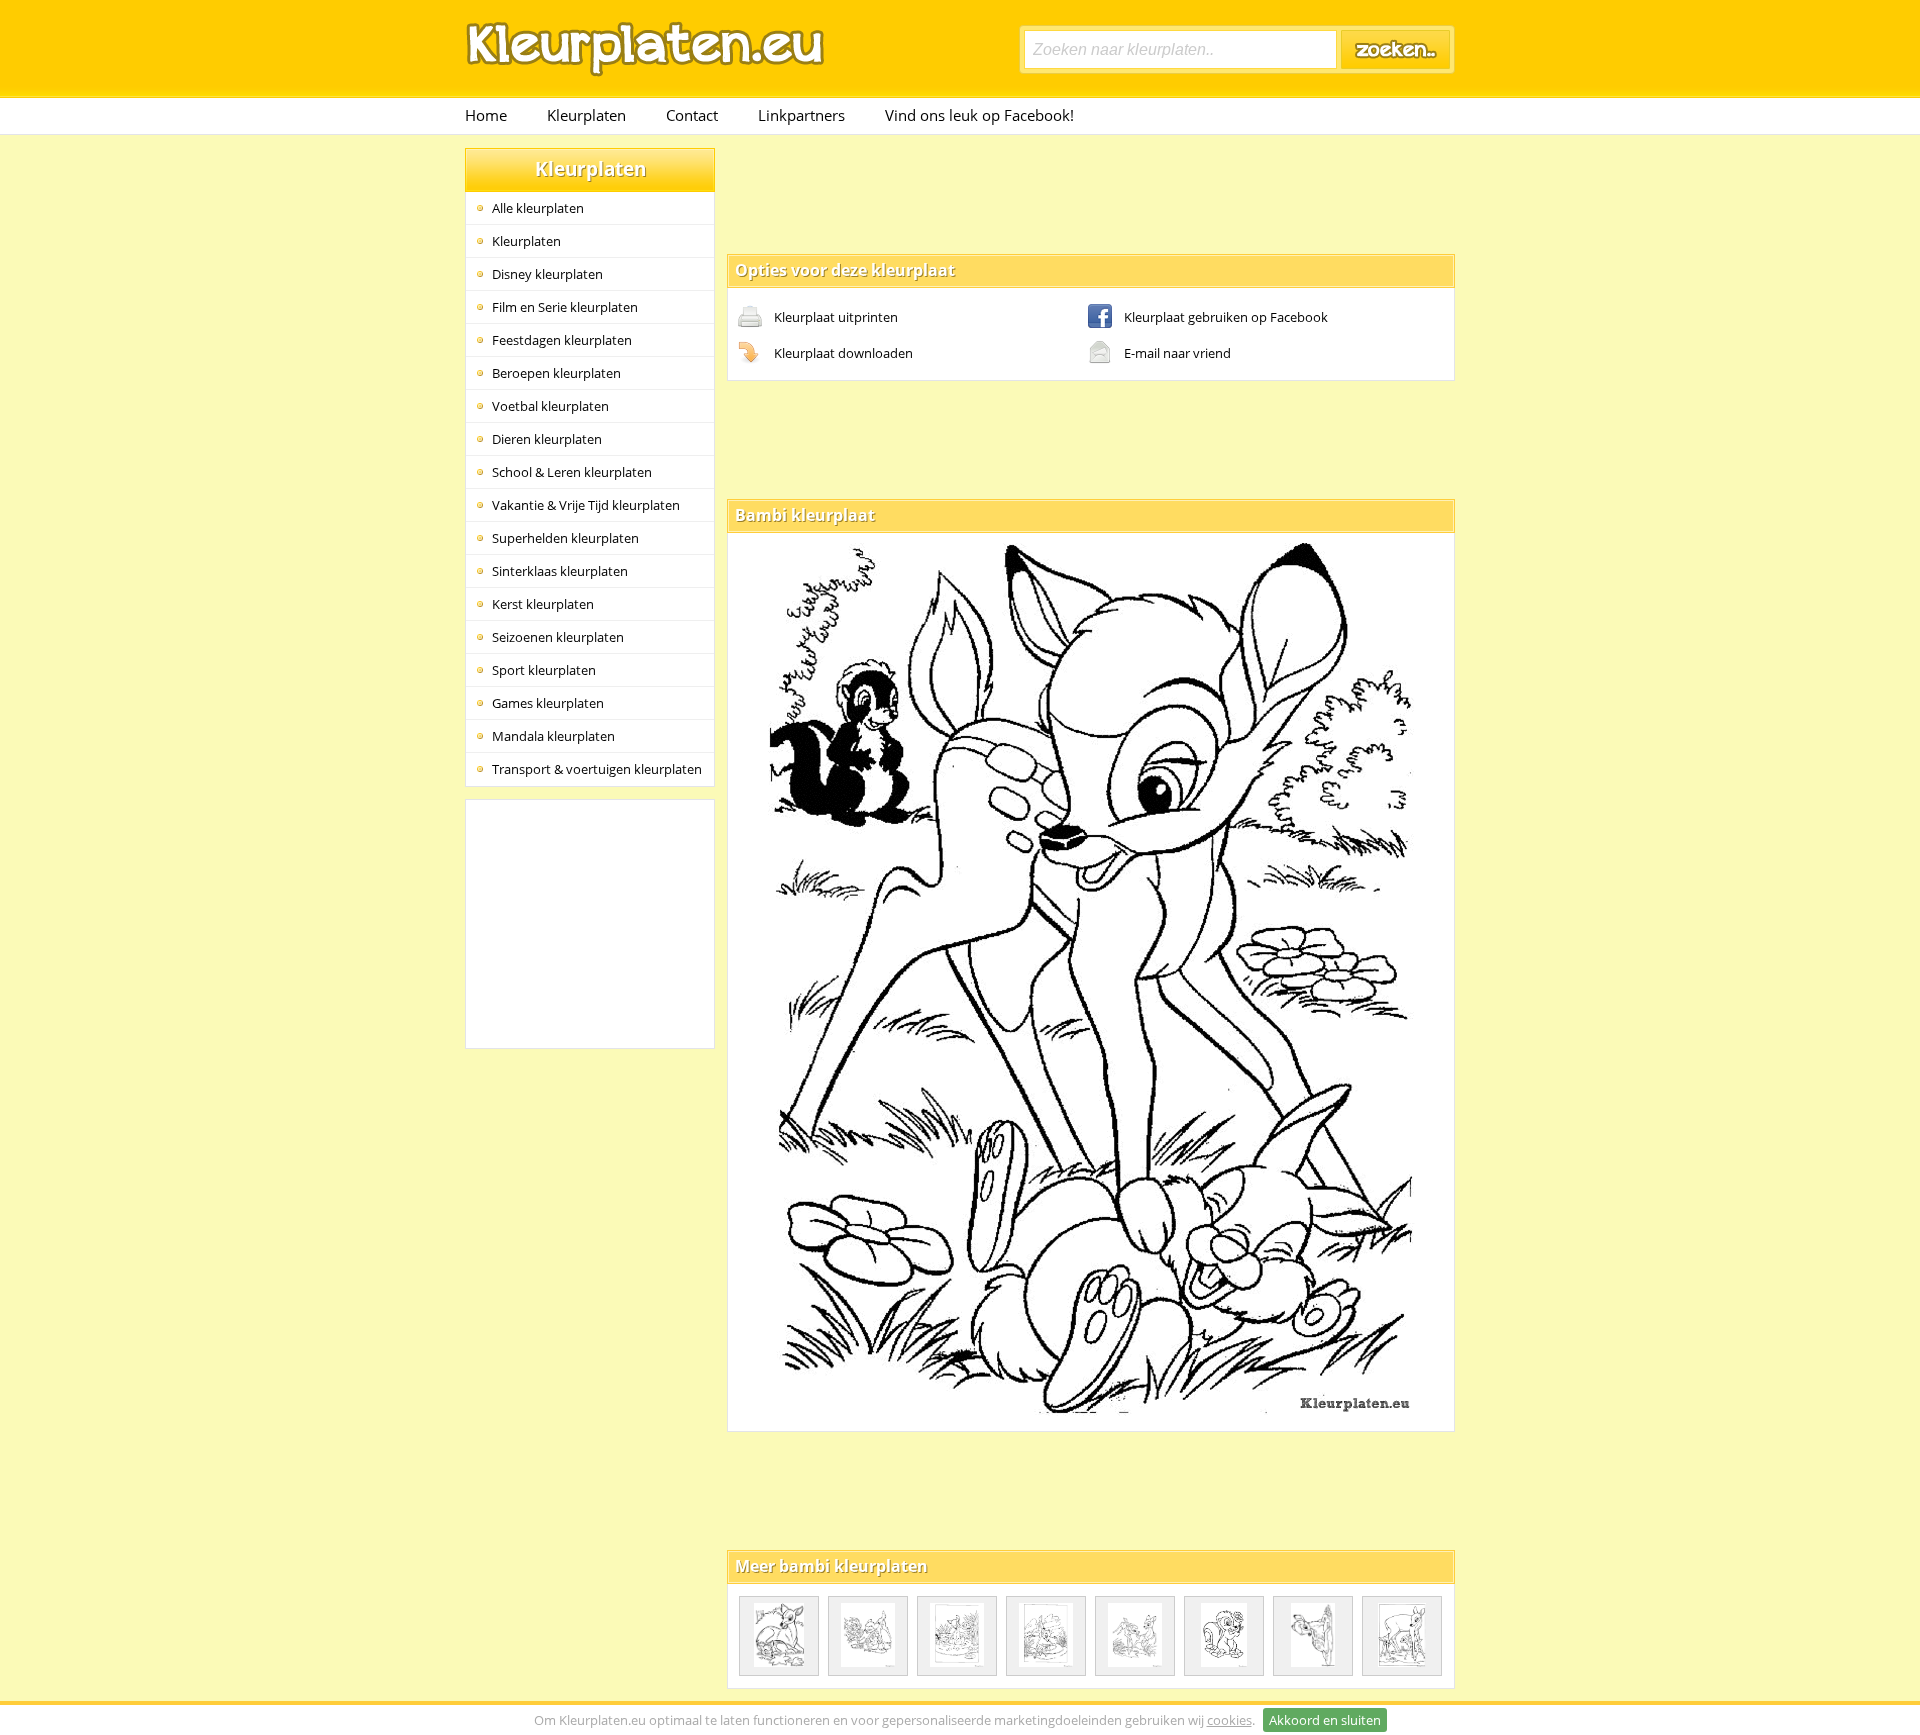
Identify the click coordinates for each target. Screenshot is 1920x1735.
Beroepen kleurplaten (556, 373)
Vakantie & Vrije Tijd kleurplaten (586, 505)
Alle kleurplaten (538, 208)
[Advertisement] (1091, 193)
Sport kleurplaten (544, 670)
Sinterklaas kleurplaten (560, 571)
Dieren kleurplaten (547, 439)
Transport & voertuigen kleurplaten (597, 769)
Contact (692, 115)
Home (486, 115)
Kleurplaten (586, 115)
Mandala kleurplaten (553, 736)
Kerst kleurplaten (543, 604)
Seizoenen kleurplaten (558, 637)
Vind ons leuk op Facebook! (979, 115)
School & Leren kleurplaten (572, 472)
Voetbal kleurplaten (550, 406)
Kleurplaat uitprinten (836, 317)
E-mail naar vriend (1177, 353)
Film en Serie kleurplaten (565, 307)
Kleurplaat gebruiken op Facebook (1226, 317)
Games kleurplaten (548, 703)
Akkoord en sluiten (1325, 1720)
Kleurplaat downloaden (843, 353)
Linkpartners (801, 115)
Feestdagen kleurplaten (562, 340)
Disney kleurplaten (547, 274)
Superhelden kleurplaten (565, 538)
